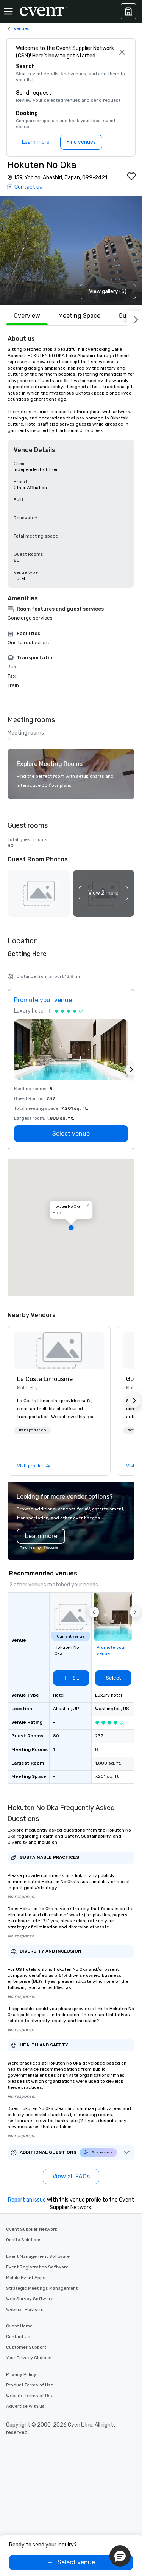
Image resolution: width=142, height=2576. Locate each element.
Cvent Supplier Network (32, 2229)
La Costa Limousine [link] (45, 1379)
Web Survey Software (30, 2299)
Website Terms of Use (30, 2396)
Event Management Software (38, 2256)
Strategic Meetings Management (42, 2288)
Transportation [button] (32, 1430)
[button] (104, 893)
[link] (59, 1350)
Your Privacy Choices (29, 2358)
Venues (22, 28)
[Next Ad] (131, 1070)
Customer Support (26, 2347)
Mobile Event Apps (26, 2278)
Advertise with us (25, 2406)
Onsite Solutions (24, 2240)
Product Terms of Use (30, 2385)
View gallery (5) (108, 291)
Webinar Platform (25, 2309)
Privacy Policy (21, 2374)
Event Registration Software (37, 2267)
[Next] (134, 318)
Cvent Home (19, 2326)
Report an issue (27, 2200)
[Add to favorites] (131, 176)
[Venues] (128, 11)
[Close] (122, 52)
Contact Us (18, 2337)
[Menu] (8, 11)
